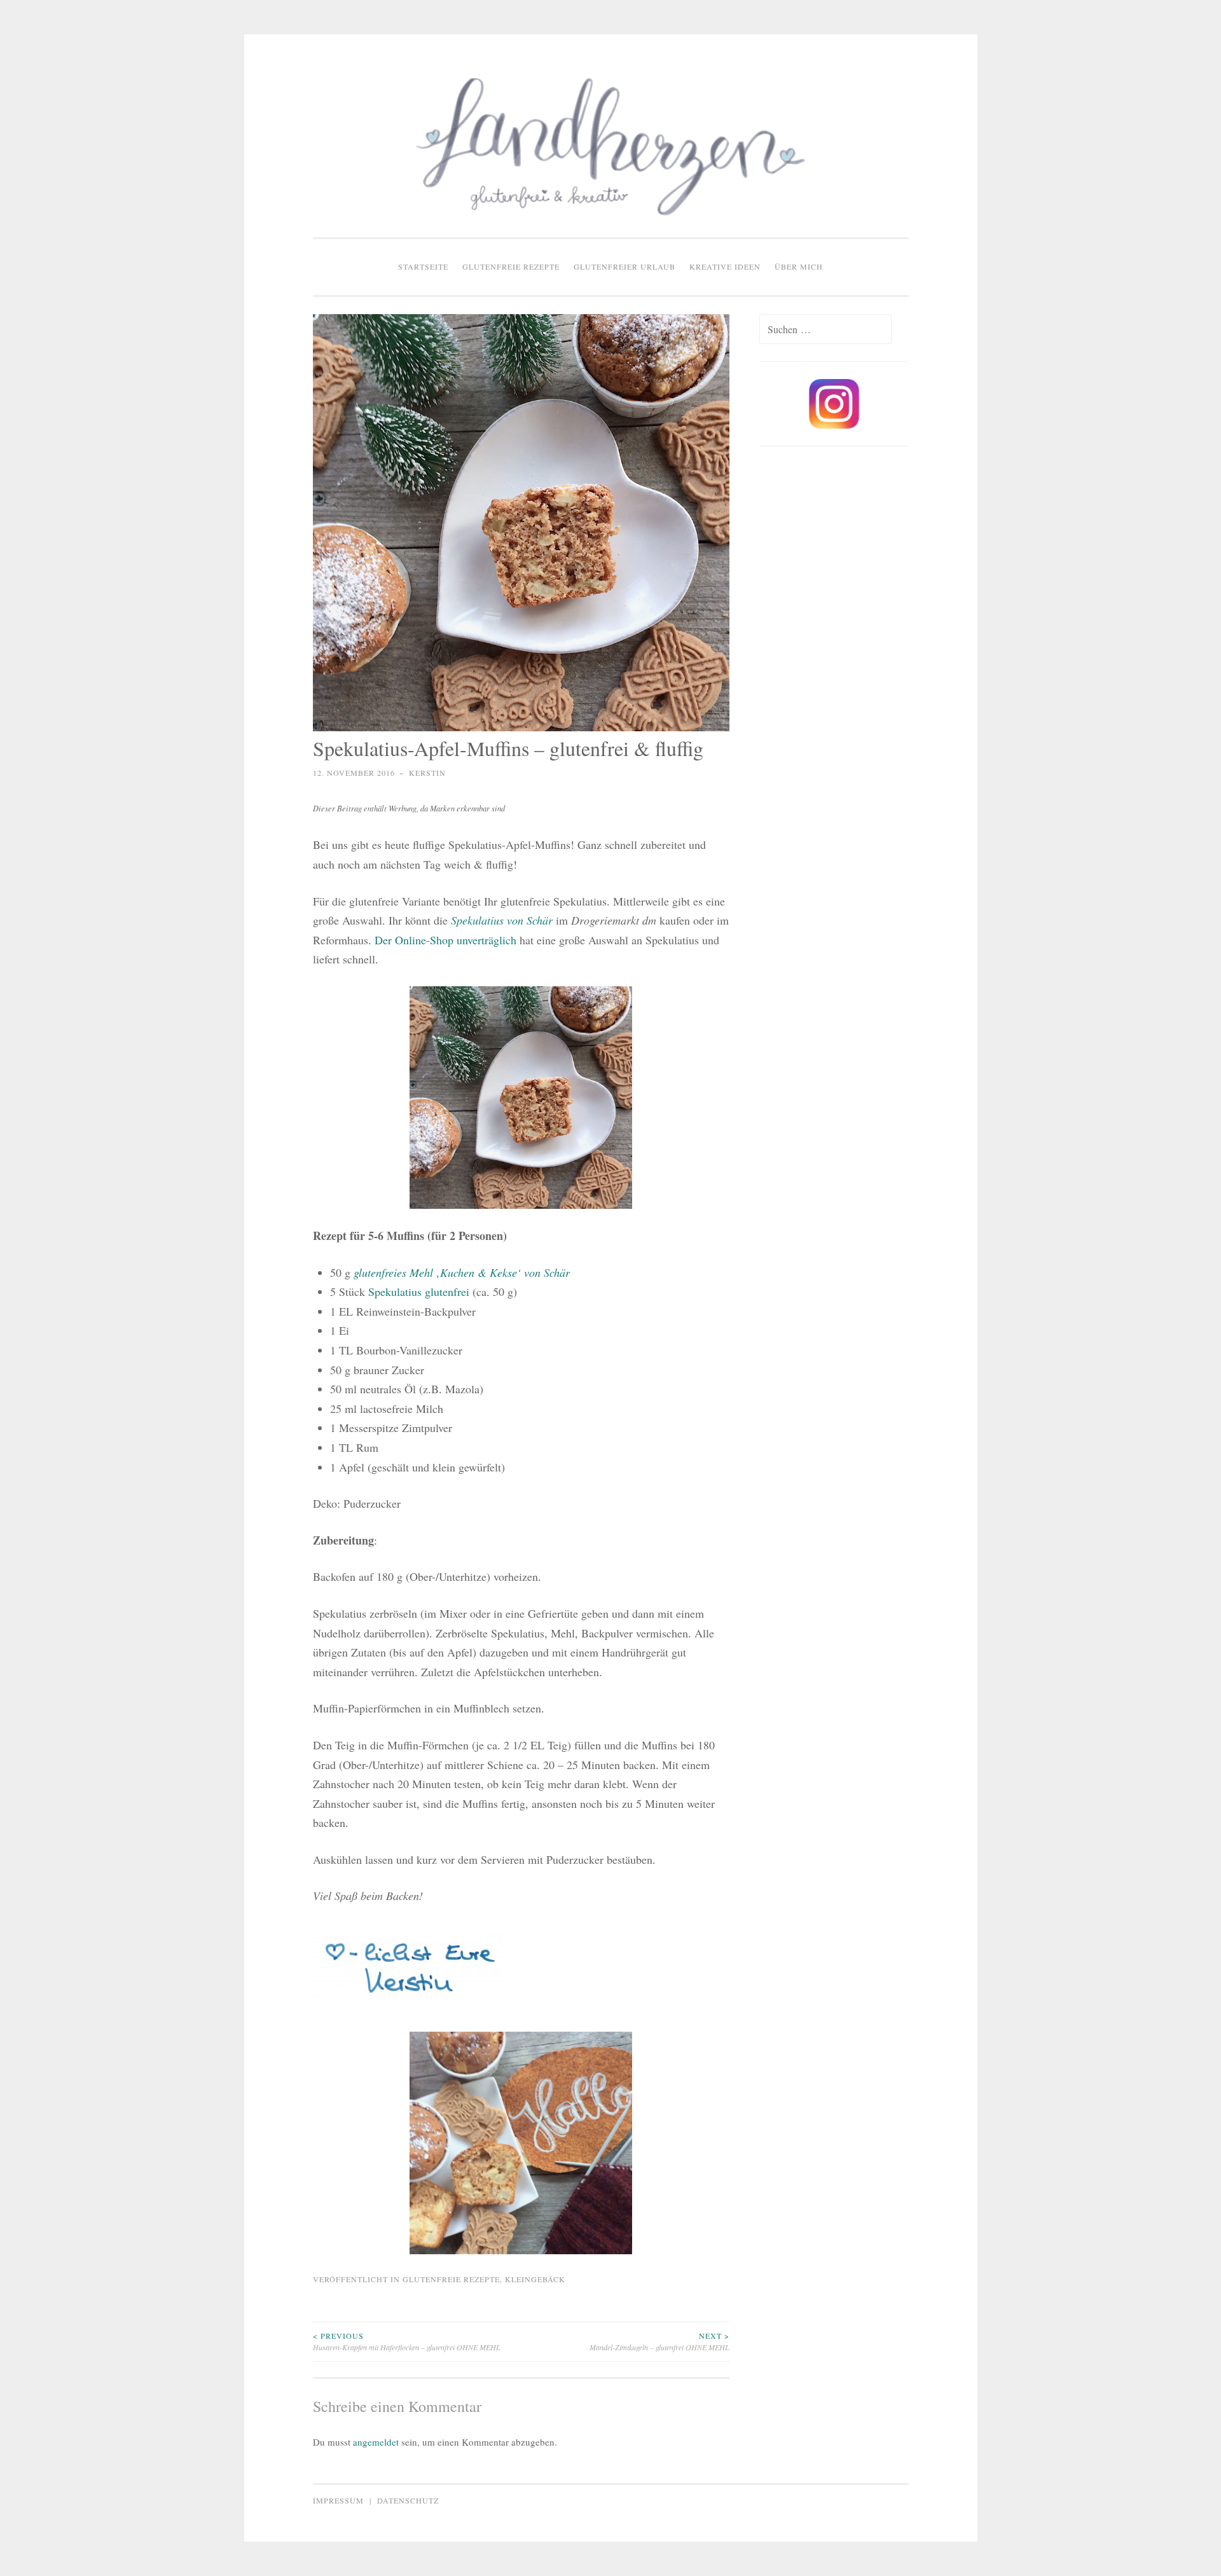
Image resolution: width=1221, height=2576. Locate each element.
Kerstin (427, 773)
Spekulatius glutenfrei (420, 1291)
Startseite (423, 266)
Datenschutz (408, 2500)
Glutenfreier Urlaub (624, 266)
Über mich (799, 266)
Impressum (338, 2500)
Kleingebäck (535, 2279)
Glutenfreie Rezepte (511, 266)
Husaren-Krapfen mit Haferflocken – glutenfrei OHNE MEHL (407, 2341)
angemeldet (376, 2442)
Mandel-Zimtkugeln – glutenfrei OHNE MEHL (659, 2341)
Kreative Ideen (725, 266)
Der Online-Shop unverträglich (447, 940)
